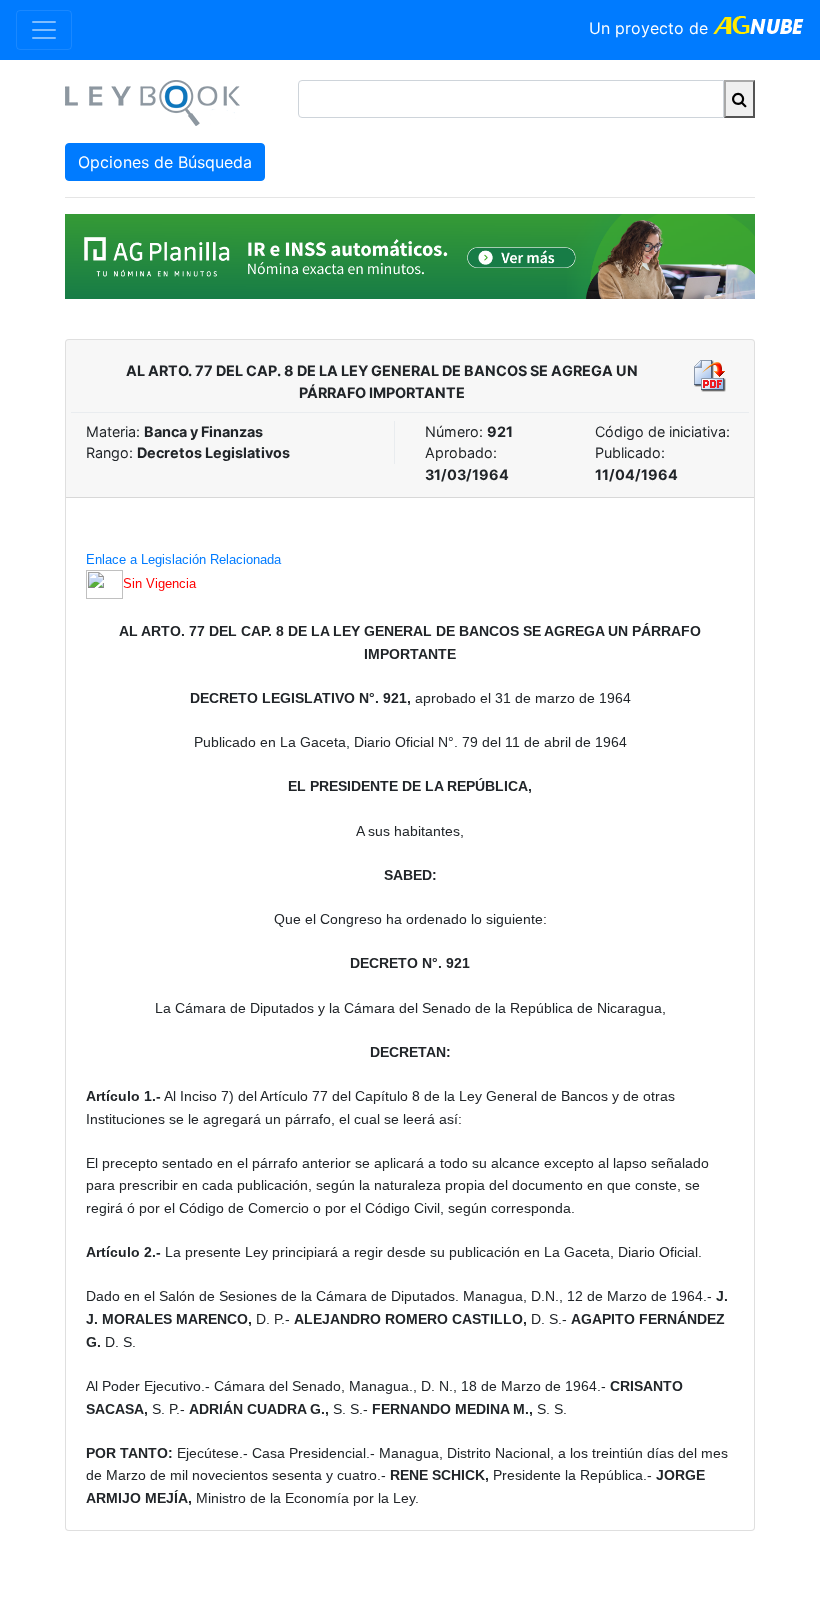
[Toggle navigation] (44, 30)
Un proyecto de (651, 28)
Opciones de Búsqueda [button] (165, 162)
